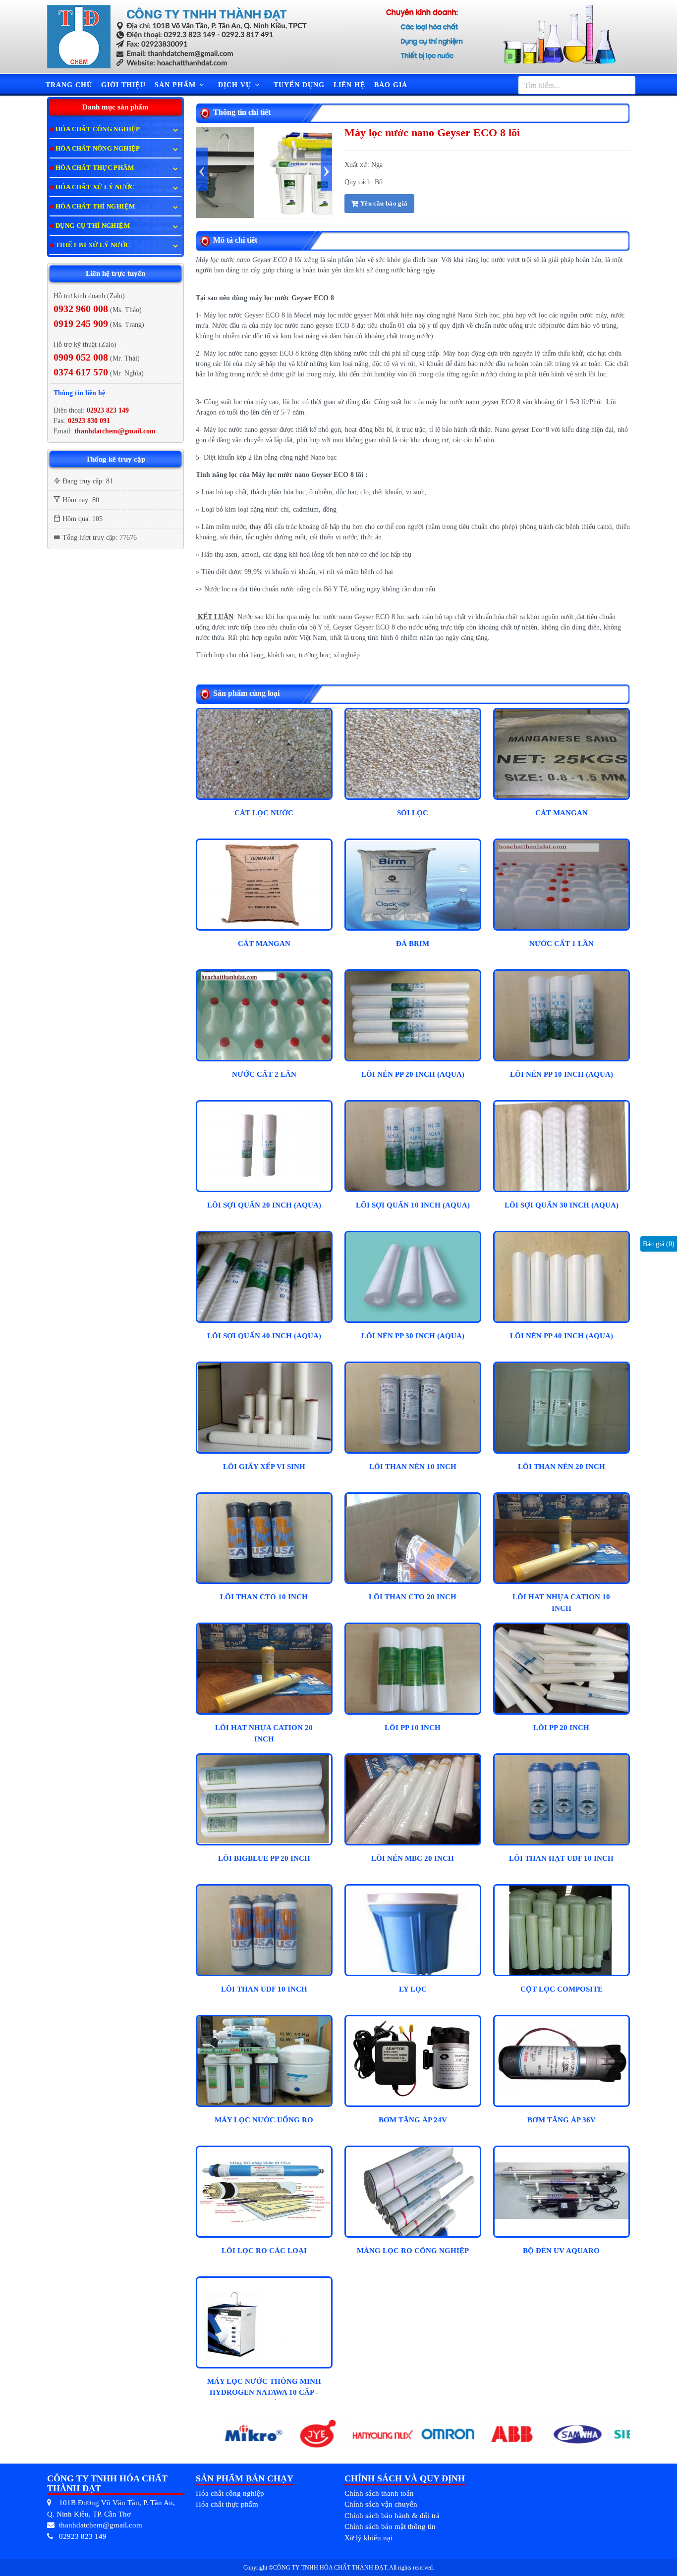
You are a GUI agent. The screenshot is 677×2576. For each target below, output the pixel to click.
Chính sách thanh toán (379, 2493)
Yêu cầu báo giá (383, 203)
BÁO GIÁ (391, 85)
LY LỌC (413, 1989)
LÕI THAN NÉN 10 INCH (413, 1467)
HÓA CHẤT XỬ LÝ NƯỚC (95, 187)
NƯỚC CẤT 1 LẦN (562, 944)
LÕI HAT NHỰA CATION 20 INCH (264, 1733)
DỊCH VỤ (236, 85)
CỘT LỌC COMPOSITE (562, 1989)
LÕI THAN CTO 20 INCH (413, 1597)
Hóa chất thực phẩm (227, 2504)
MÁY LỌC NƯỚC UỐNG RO (264, 2120)
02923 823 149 (108, 410)
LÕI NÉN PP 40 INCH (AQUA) (562, 1336)
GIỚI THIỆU (123, 85)
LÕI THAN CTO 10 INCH (264, 1597)
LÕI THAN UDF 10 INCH (264, 1989)
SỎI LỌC (413, 813)
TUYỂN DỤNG (299, 85)
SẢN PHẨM (176, 85)
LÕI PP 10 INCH (413, 1728)
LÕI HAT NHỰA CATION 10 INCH (561, 1603)
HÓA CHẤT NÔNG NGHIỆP (98, 148)
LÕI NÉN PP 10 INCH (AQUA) (562, 1074)
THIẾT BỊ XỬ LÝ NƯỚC (93, 245)
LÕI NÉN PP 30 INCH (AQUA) (413, 1336)
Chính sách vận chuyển (381, 2504)
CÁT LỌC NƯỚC (264, 813)
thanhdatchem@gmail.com (115, 431)
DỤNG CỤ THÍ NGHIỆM (93, 226)
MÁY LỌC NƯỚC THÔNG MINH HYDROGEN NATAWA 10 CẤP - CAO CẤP (264, 2389)
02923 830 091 (88, 421)
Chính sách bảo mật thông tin (390, 2526)
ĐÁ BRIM (413, 944)
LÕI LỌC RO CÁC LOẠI (264, 2251)
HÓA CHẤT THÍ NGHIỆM (95, 206)
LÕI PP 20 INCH (561, 1728)
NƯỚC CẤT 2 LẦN (264, 1074)
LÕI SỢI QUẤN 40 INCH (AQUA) (264, 1336)
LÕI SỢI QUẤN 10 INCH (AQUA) (413, 1205)
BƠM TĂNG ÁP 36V (562, 2120)
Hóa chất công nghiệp (230, 2493)
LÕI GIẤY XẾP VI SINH (264, 1467)
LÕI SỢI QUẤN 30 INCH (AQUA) (562, 1205)
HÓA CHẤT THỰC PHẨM (95, 168)
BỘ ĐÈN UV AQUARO (561, 2251)
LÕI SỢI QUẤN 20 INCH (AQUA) (264, 1205)
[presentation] (202, 169)
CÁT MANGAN (562, 813)
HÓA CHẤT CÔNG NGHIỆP (98, 129)
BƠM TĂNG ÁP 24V (413, 2120)
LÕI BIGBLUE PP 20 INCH (264, 1858)
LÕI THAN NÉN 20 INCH (562, 1467)
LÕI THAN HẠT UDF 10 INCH (561, 1858)
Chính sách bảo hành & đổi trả (392, 2516)
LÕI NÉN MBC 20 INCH (413, 1858)
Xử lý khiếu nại (368, 2538)
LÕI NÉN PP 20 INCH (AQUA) (413, 1074)
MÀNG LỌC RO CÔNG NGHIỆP (413, 2251)
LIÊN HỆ (349, 85)
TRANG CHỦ (69, 85)
